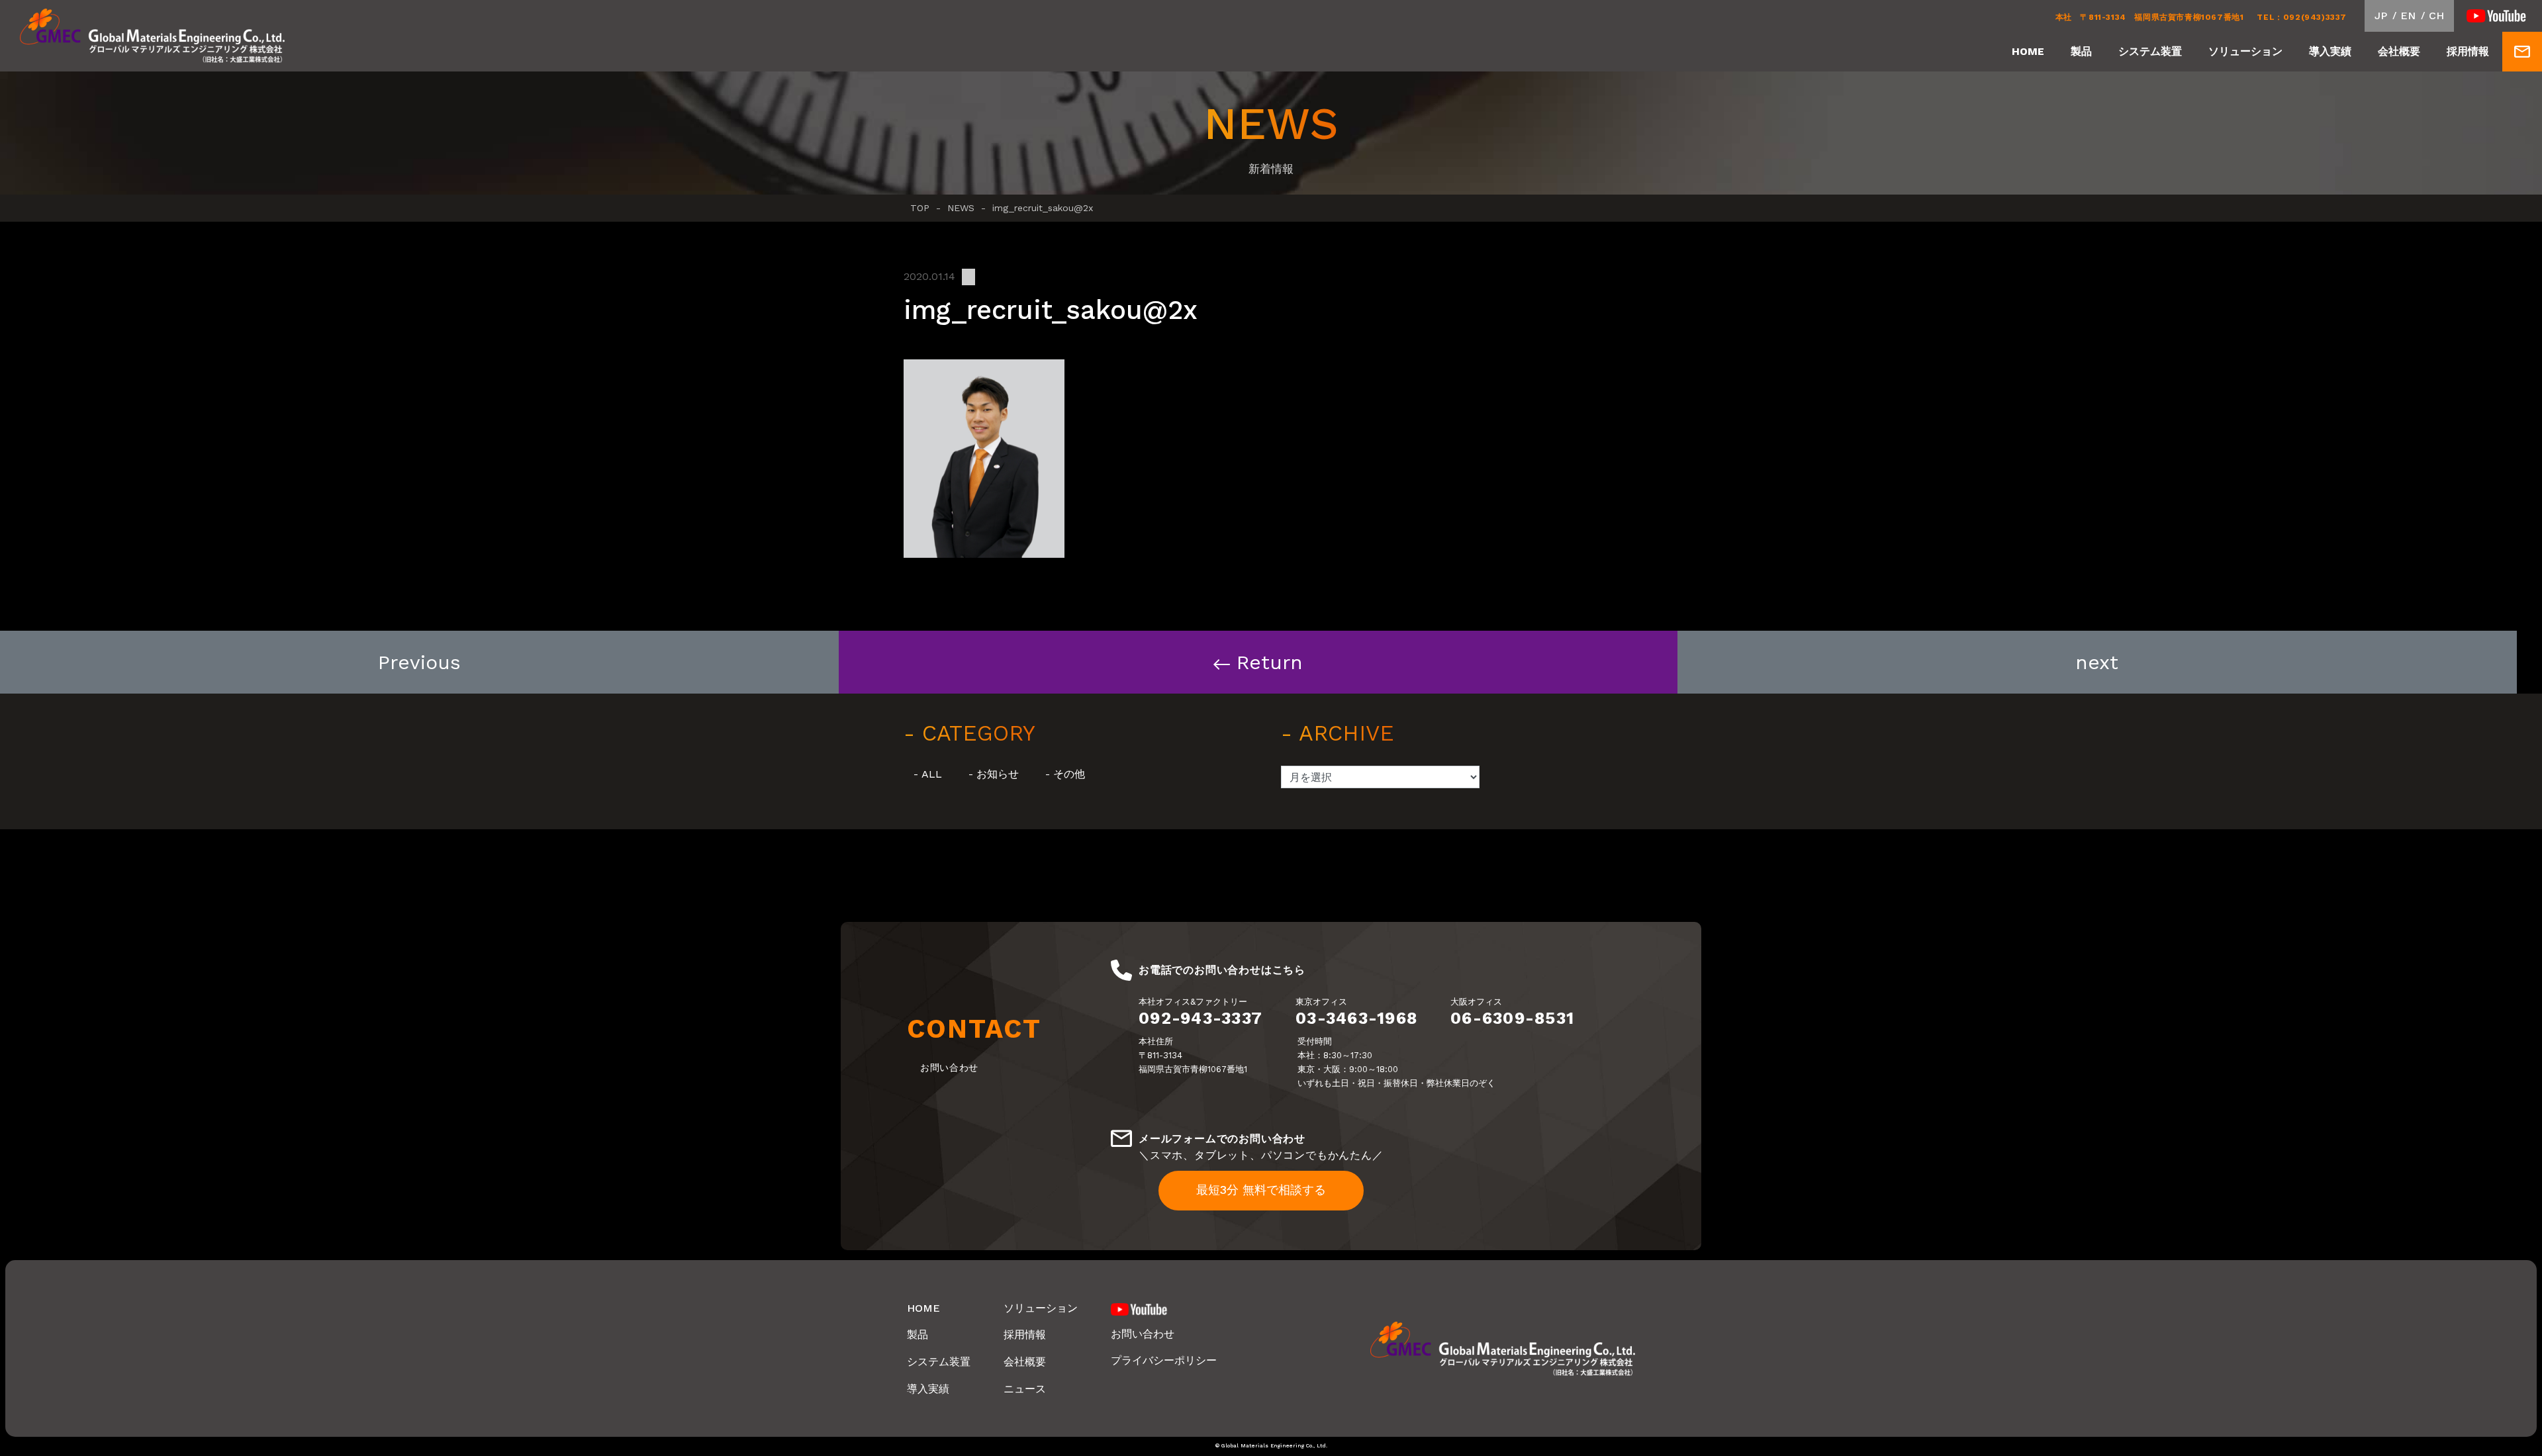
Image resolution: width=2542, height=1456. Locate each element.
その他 (1069, 774)
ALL (932, 774)
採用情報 (2468, 51)
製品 (2081, 51)
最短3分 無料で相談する (1261, 1190)
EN (2408, 16)
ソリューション (2245, 51)
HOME (2028, 51)
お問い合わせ (1143, 1334)
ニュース (1025, 1389)
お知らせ (998, 774)
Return (1270, 662)
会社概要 (2399, 51)
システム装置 (2150, 51)
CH (2436, 16)
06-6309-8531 (1512, 1018)
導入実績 (2330, 51)
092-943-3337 (1200, 1018)
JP (2381, 16)
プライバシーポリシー (1164, 1360)
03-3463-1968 (1356, 1018)
